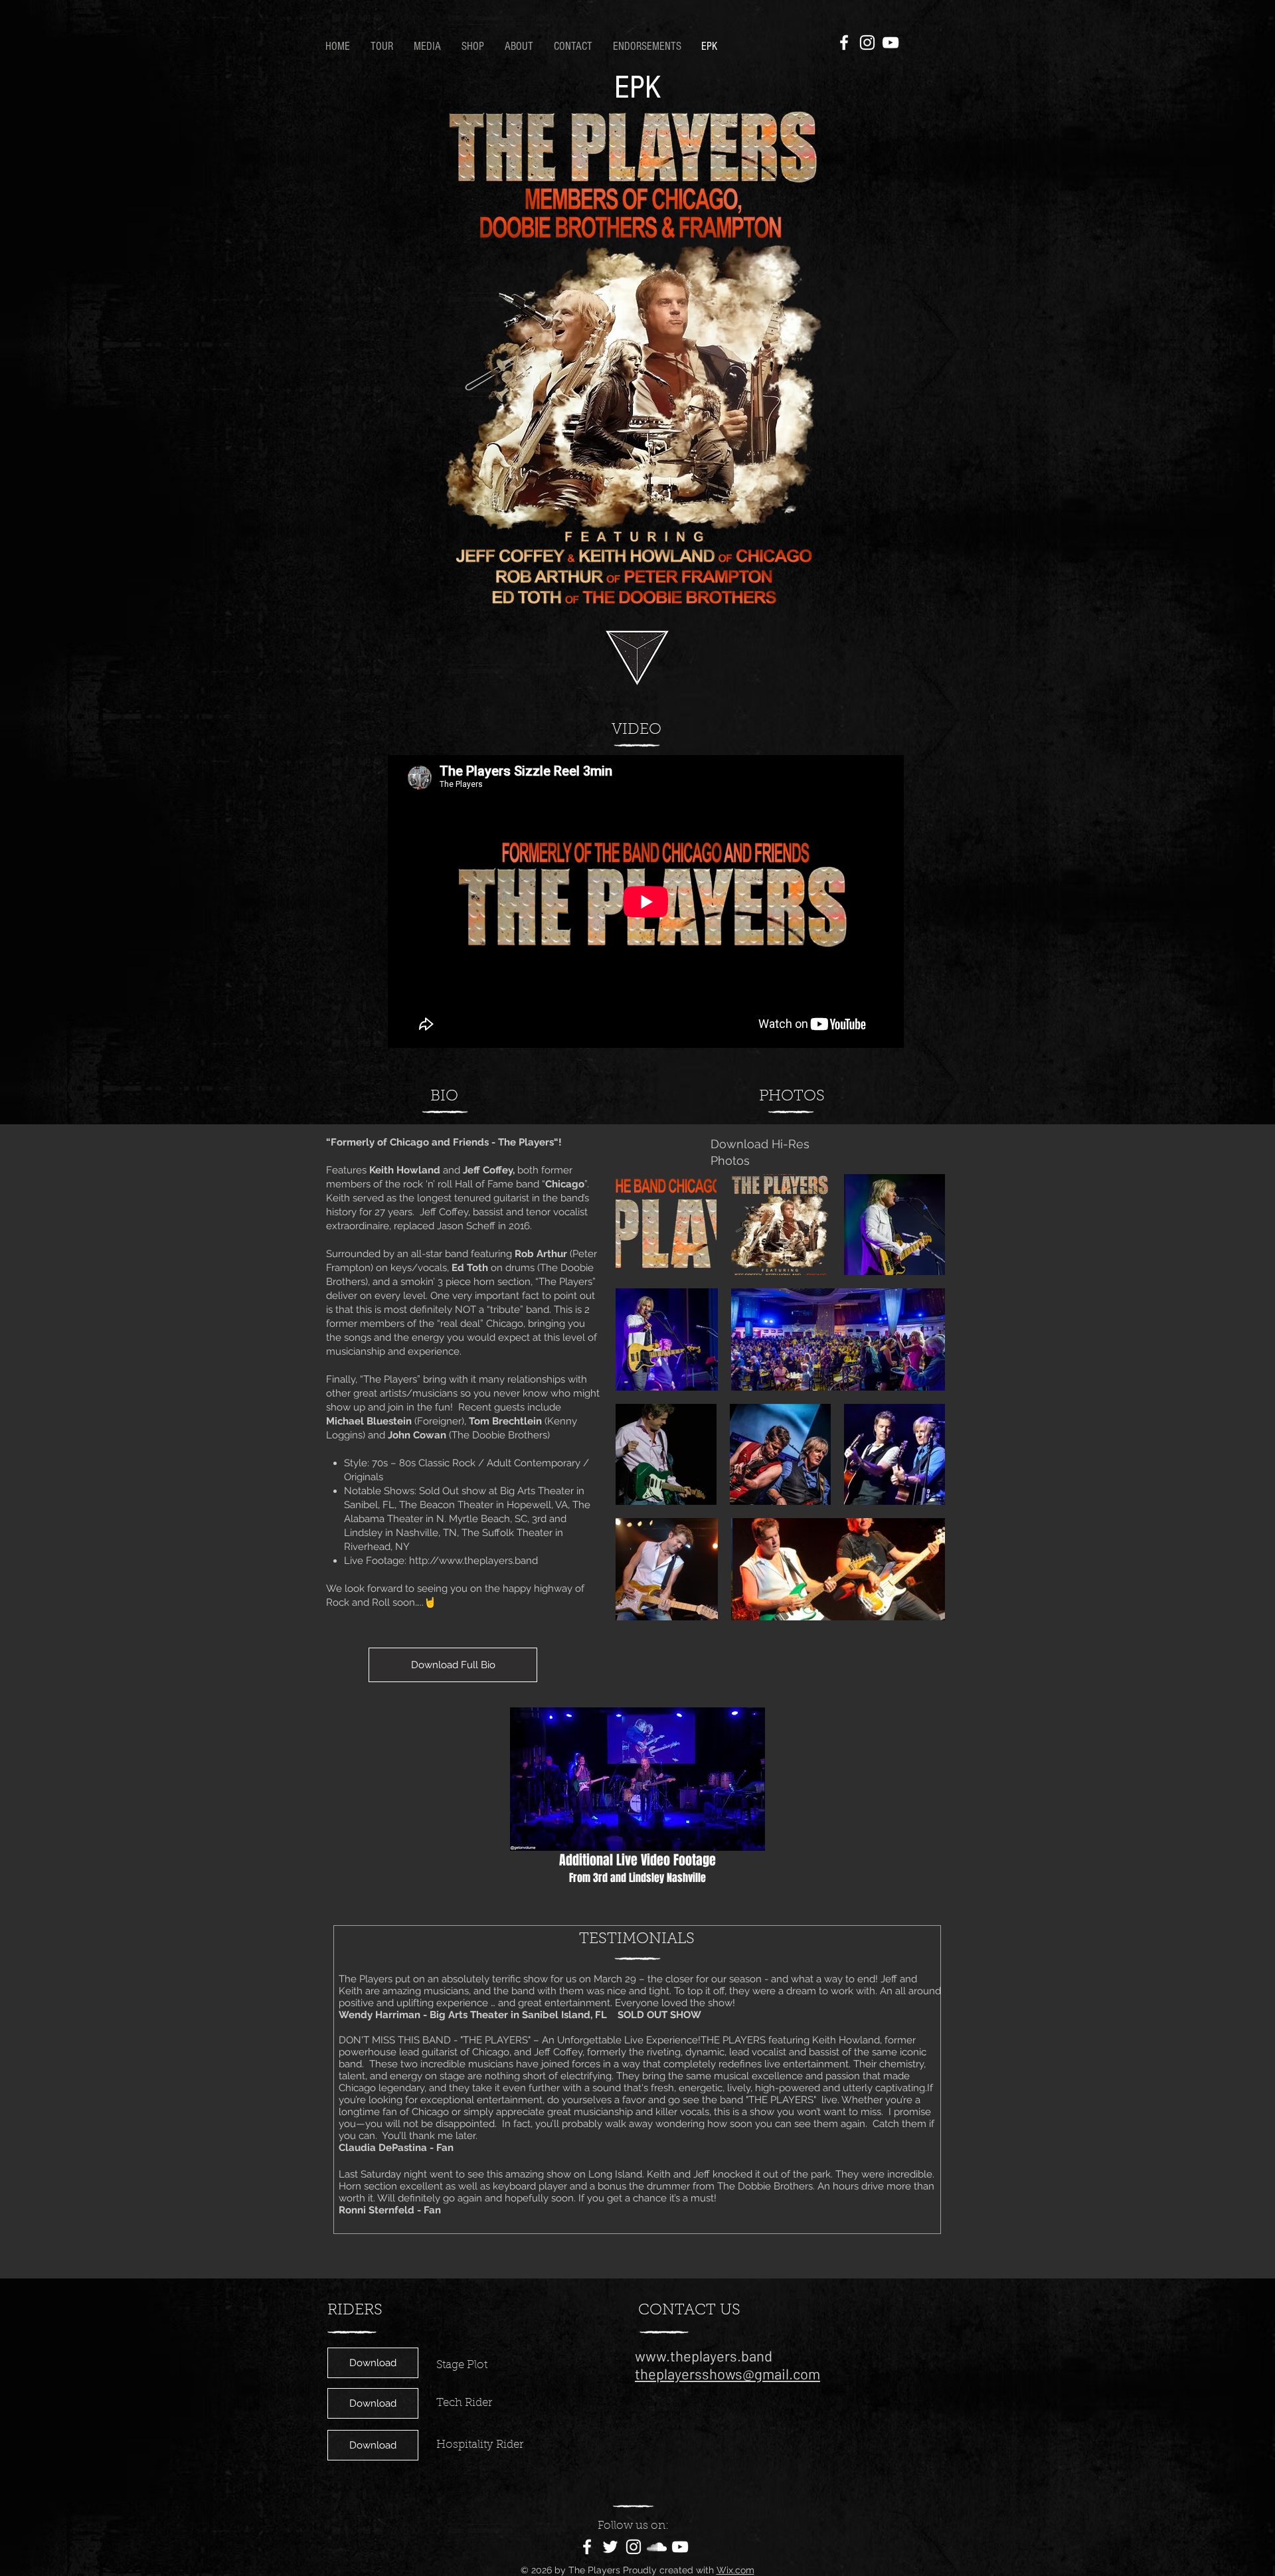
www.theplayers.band (704, 2356)
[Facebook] (844, 43)
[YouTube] (891, 43)
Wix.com (735, 2570)
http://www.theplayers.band (473, 1561)
